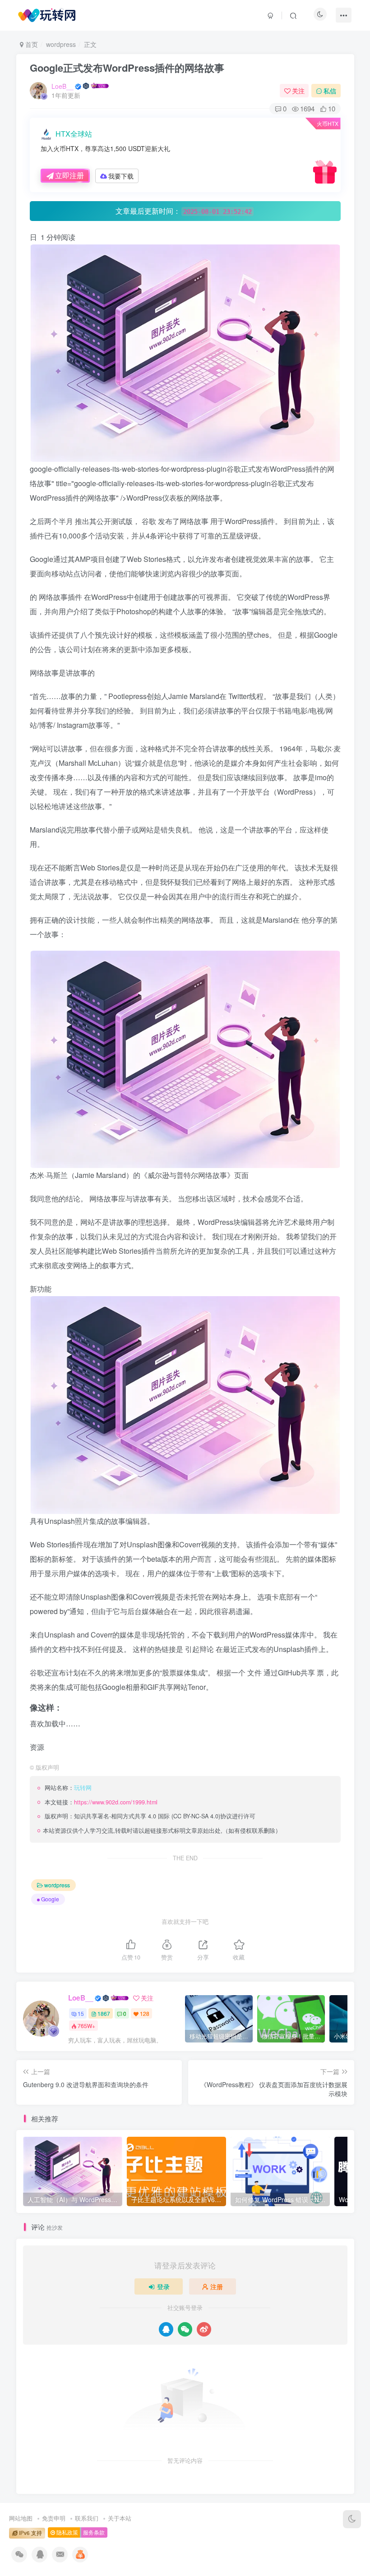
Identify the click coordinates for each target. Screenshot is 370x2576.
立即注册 (69, 175)
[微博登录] (204, 2329)
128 (145, 2013)
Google (50, 1899)
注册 (217, 2286)
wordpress (61, 44)
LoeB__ (62, 86)
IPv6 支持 (30, 2533)
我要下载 (121, 176)
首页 (31, 44)
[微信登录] (185, 2329)
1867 (104, 2013)
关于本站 (120, 2518)
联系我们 (87, 2518)
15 (81, 2013)
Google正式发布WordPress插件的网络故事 (127, 68)
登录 (163, 2286)
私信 (330, 91)
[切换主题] (352, 2519)
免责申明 (54, 2518)
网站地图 (21, 2518)
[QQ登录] (166, 2329)
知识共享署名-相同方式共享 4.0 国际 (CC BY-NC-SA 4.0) (147, 1816)
